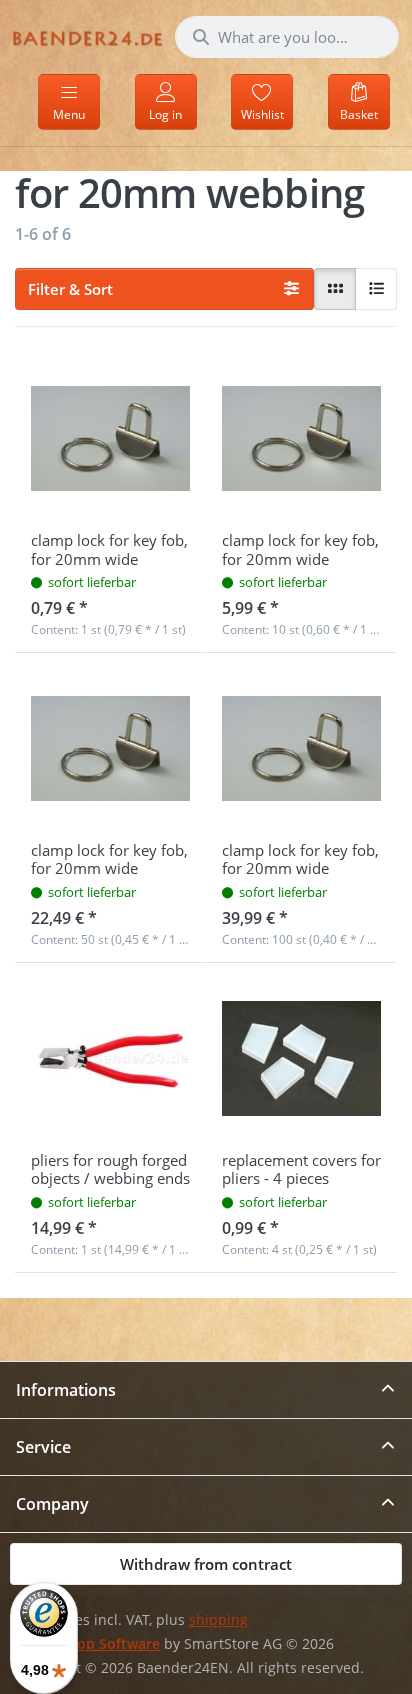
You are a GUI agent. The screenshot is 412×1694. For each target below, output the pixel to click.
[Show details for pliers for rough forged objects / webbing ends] (110, 1058)
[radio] (335, 289)
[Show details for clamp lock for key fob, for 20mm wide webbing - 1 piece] (110, 438)
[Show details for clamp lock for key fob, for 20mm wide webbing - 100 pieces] (301, 748)
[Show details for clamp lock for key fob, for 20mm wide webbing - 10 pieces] (301, 438)
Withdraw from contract (206, 1564)
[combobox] (287, 37)
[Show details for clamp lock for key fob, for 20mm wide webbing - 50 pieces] (110, 748)
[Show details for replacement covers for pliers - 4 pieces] (301, 1058)
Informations (66, 1390)
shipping (218, 1620)
